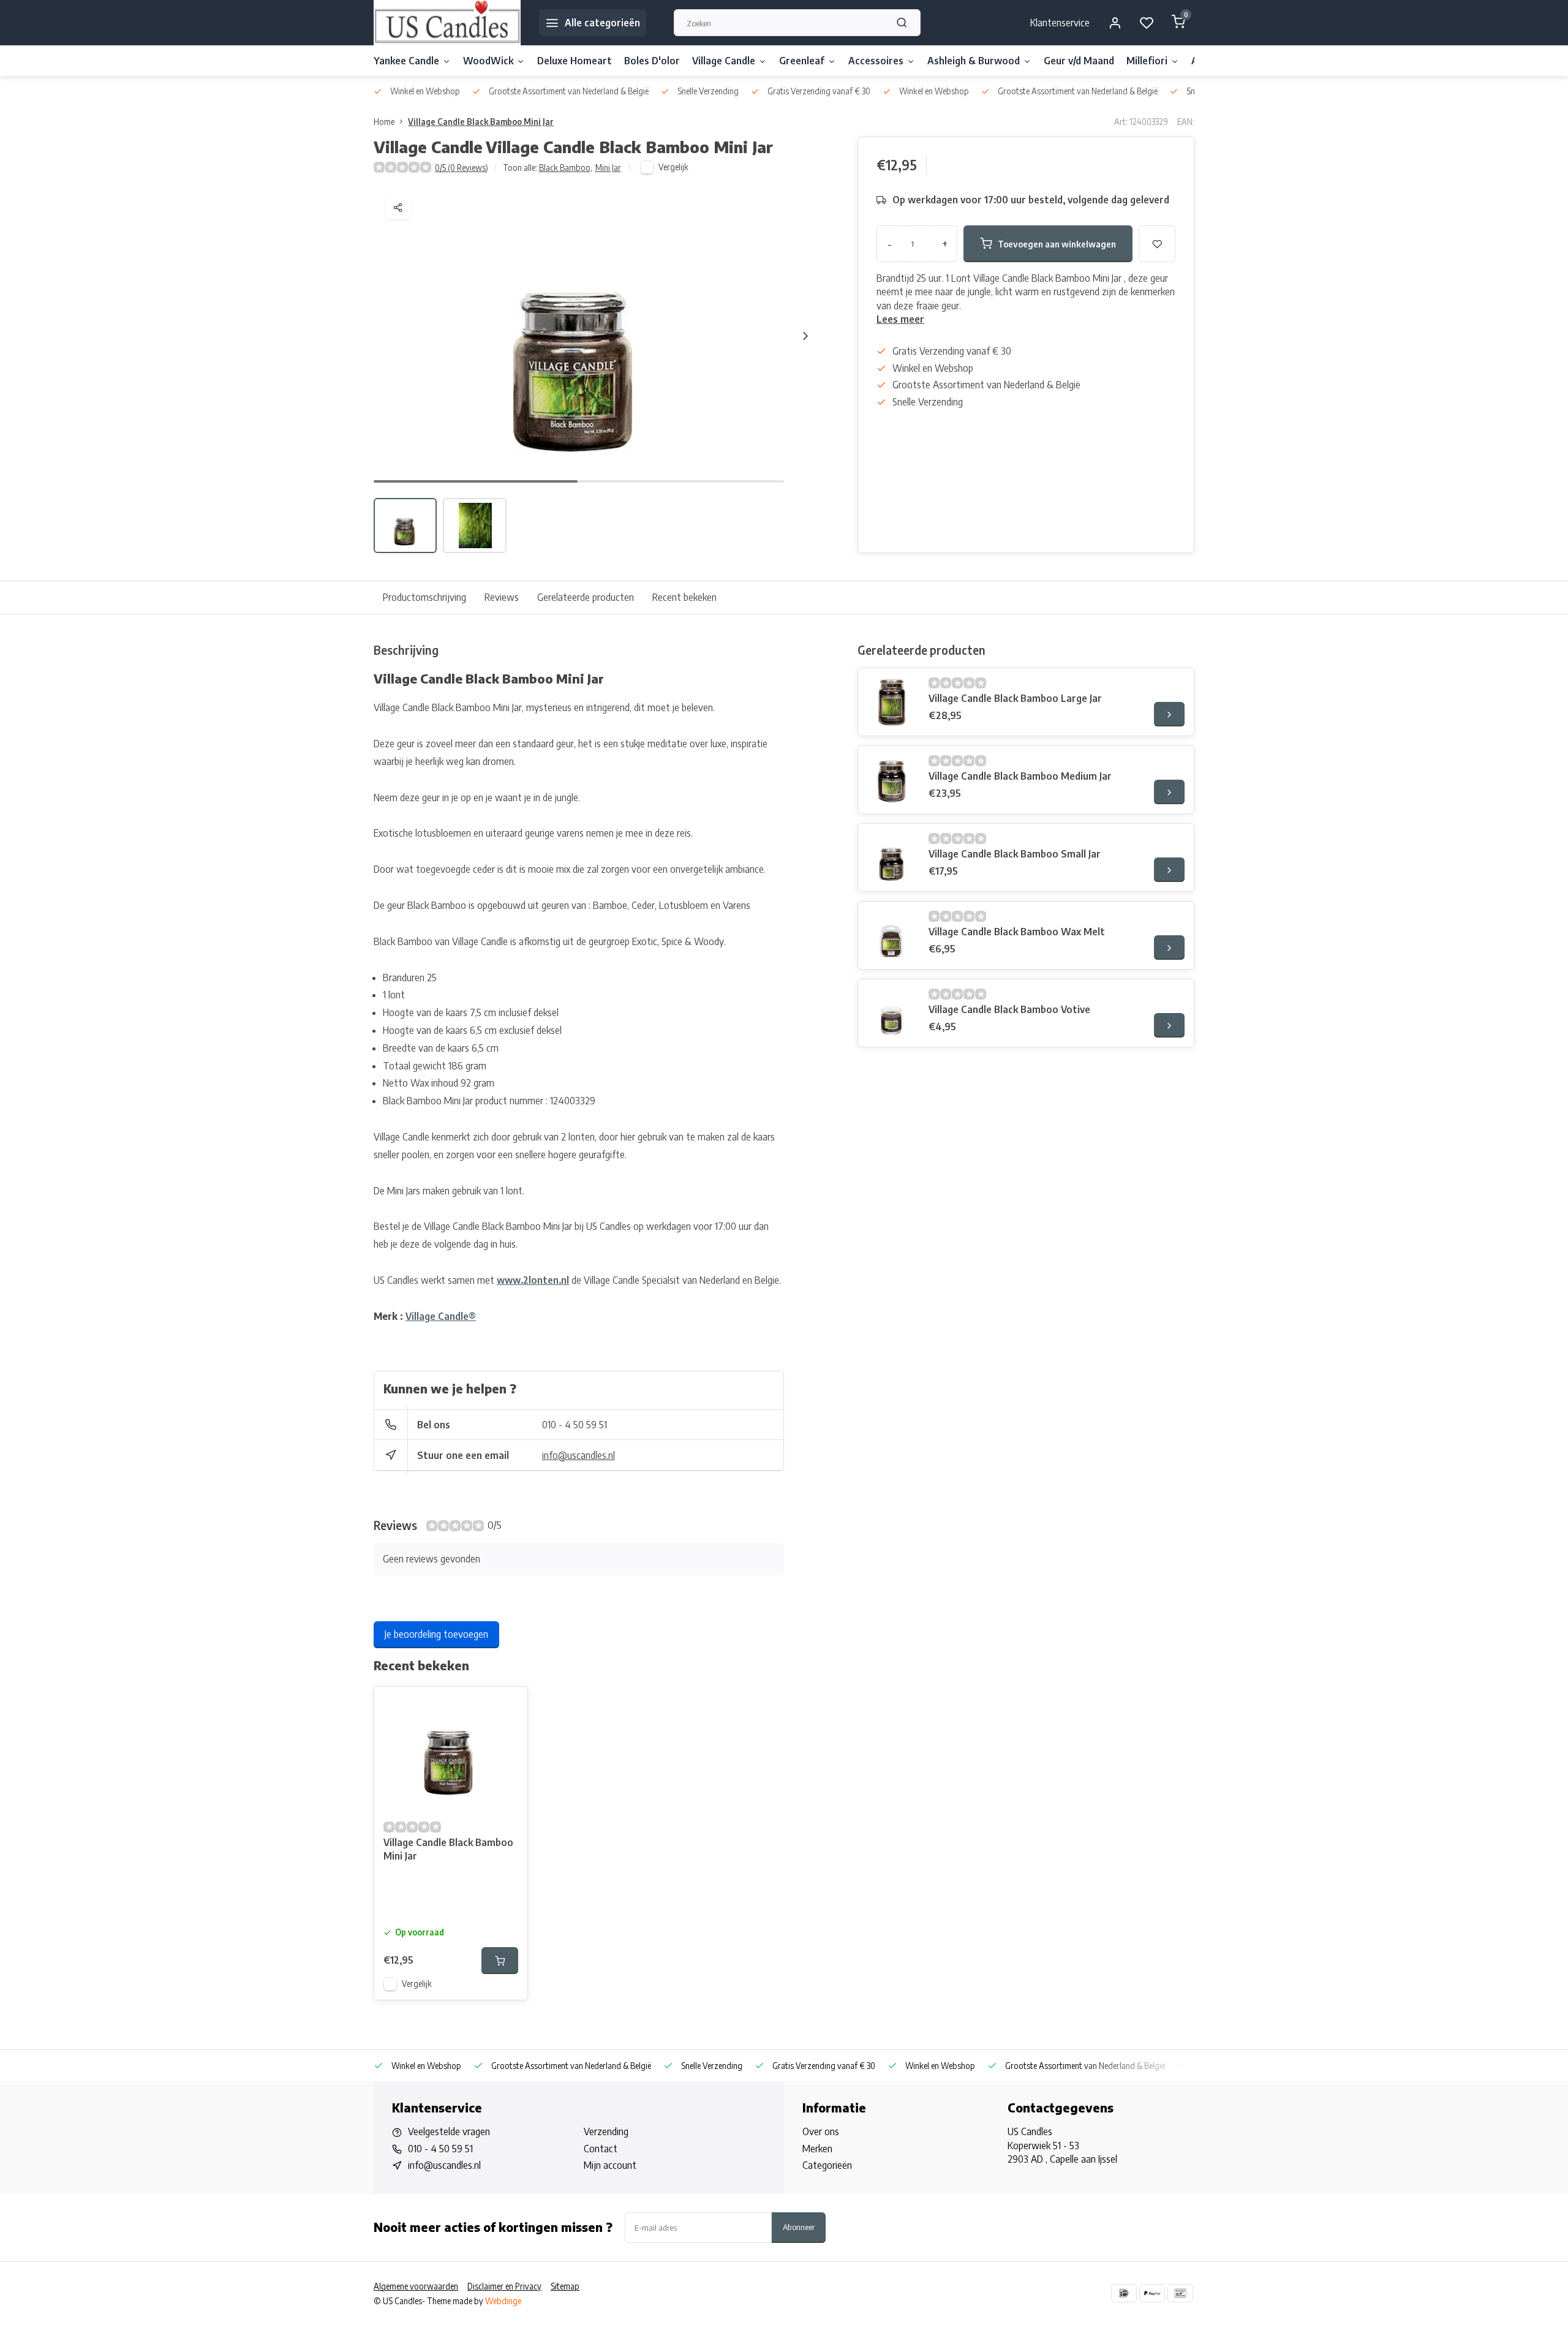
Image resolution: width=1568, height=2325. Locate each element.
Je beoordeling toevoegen (436, 1634)
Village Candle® (441, 1316)
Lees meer (900, 319)
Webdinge (503, 2301)
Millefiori (1147, 61)
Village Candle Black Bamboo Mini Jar (481, 122)
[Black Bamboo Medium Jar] (892, 780)
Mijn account (610, 2165)
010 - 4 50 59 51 (575, 1425)
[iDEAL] (1124, 2293)
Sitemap (565, 2286)
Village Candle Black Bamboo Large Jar (1015, 698)
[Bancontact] (1180, 2293)
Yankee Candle (406, 61)
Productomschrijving (424, 597)
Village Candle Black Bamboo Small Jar (1015, 854)
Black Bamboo (566, 168)
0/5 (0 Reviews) (462, 168)
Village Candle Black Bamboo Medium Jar (1020, 776)
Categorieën (827, 2165)
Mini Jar (608, 168)
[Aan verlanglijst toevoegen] (509, 1705)
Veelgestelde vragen (449, 2131)
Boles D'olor (652, 61)
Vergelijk (673, 167)
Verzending (606, 2131)
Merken (817, 2149)
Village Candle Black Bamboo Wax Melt (1017, 932)
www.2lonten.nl (533, 1280)
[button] (805, 336)
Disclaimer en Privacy (504, 2286)
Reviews (502, 597)
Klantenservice (1060, 23)
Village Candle (724, 61)
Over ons (821, 2131)
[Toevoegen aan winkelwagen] (500, 1961)
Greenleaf (802, 61)
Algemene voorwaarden (416, 2286)
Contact (601, 2149)
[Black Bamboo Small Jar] (892, 857)
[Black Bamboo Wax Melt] (892, 935)
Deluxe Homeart (575, 61)
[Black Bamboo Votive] (892, 1013)
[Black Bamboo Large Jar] (892, 702)
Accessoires (876, 61)
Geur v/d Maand (1079, 61)
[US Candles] (447, 23)
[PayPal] (1152, 2293)
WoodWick (488, 61)
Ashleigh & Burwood (974, 61)
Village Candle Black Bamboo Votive (1009, 1009)
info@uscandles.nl (579, 1455)
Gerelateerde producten (586, 597)
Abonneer (799, 2227)
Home (384, 122)
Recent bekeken (684, 597)
